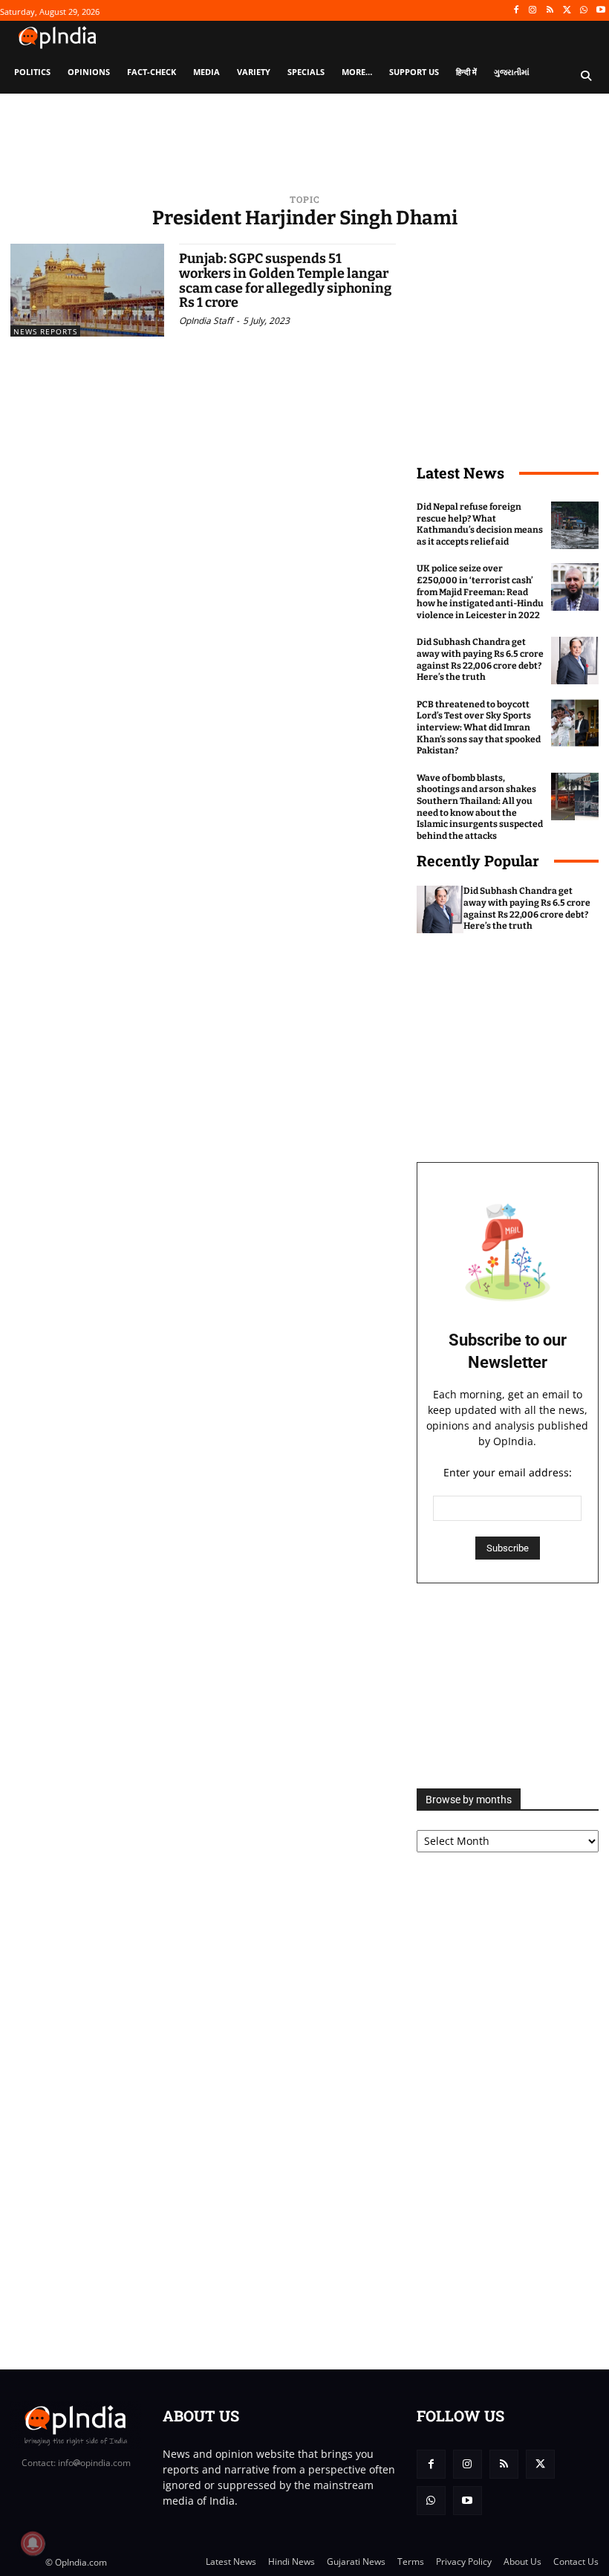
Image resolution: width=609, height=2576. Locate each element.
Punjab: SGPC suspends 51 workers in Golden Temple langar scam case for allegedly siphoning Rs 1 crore (285, 280)
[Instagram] (533, 11)
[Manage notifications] (33, 2543)
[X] (567, 11)
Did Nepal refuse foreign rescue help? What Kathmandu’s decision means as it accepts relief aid (480, 524)
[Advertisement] (508, 1686)
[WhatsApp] (583, 11)
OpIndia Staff (206, 321)
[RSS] (550, 11)
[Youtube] (600, 11)
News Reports (45, 331)
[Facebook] (516, 11)
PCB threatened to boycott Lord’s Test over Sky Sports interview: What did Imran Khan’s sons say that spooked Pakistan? (479, 727)
